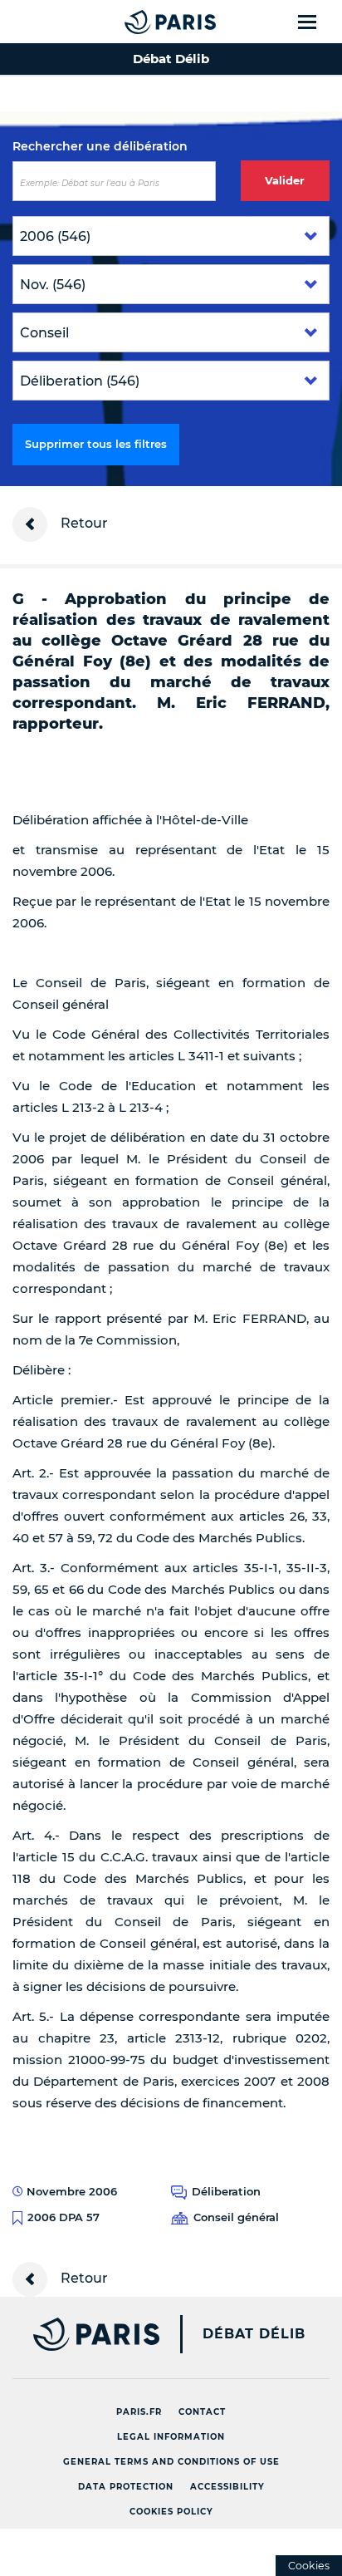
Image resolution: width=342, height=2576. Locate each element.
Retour (83, 523)
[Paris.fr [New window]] (80, 2334)
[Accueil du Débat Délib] (137, 22)
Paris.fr (139, 2412)
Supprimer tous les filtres (96, 444)
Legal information (171, 2437)
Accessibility (227, 2487)
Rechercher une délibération (100, 146)
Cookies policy (171, 2512)
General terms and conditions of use (171, 2462)
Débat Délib (254, 2334)
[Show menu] (317, 22)
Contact (202, 2412)
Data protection (126, 2487)
